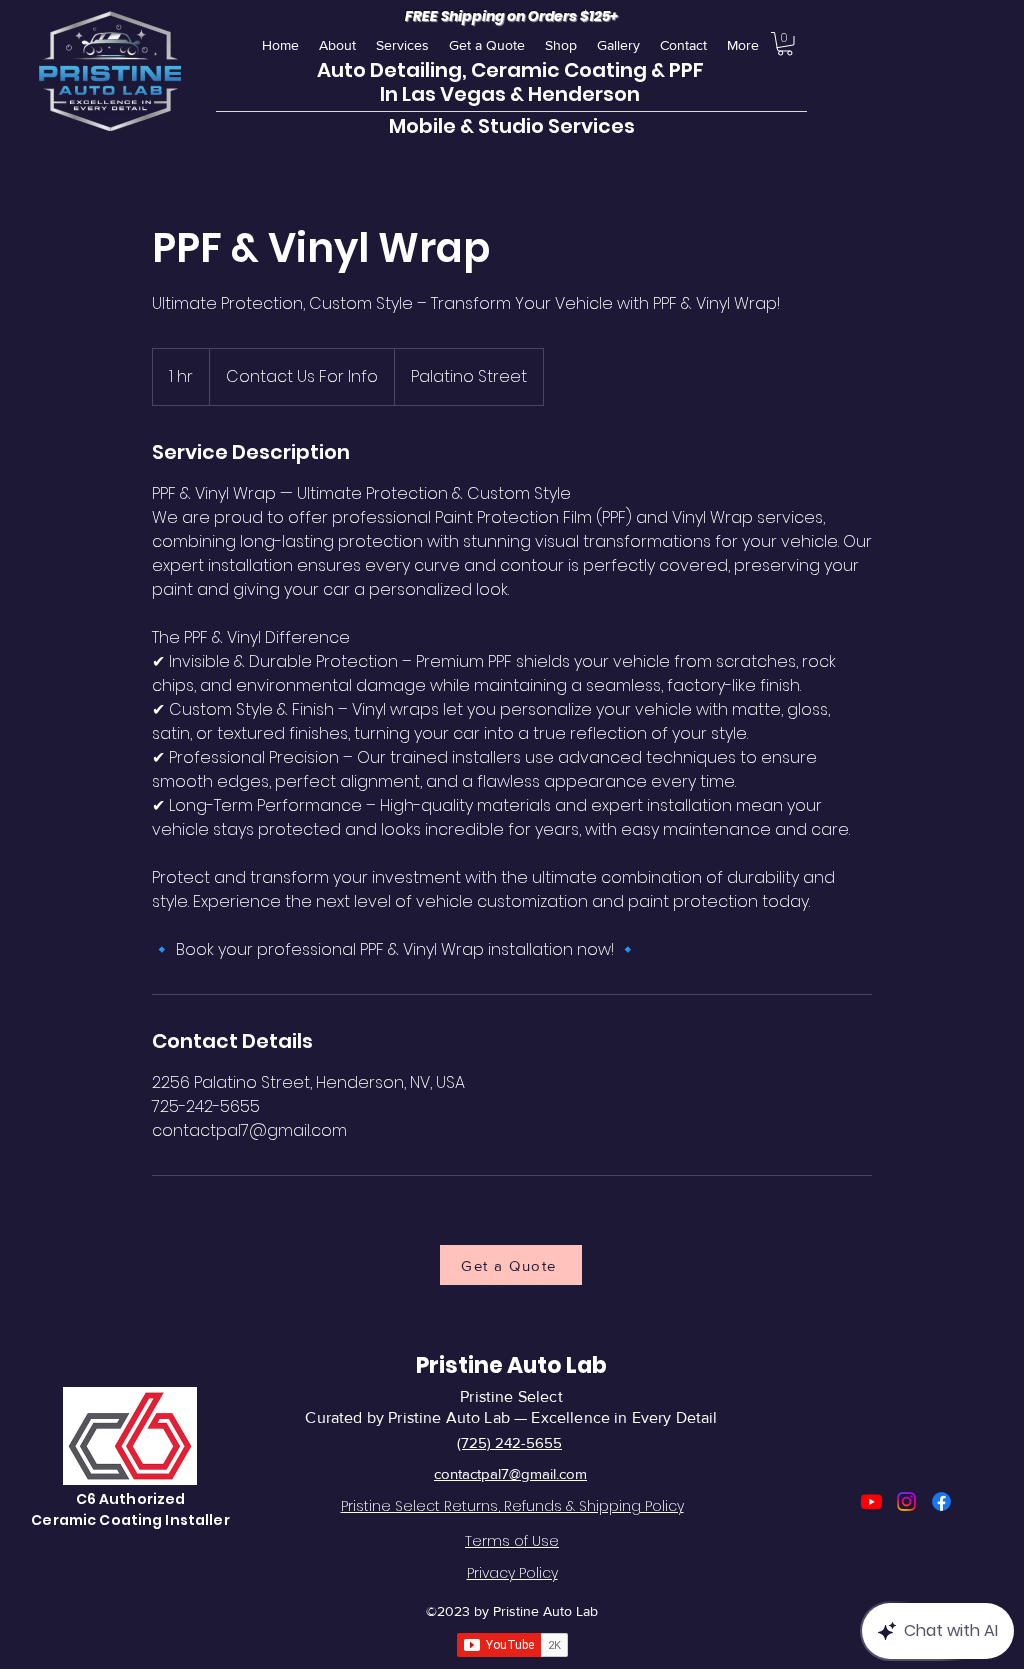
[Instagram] (906, 1501)
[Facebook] (941, 1501)
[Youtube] (871, 1501)
